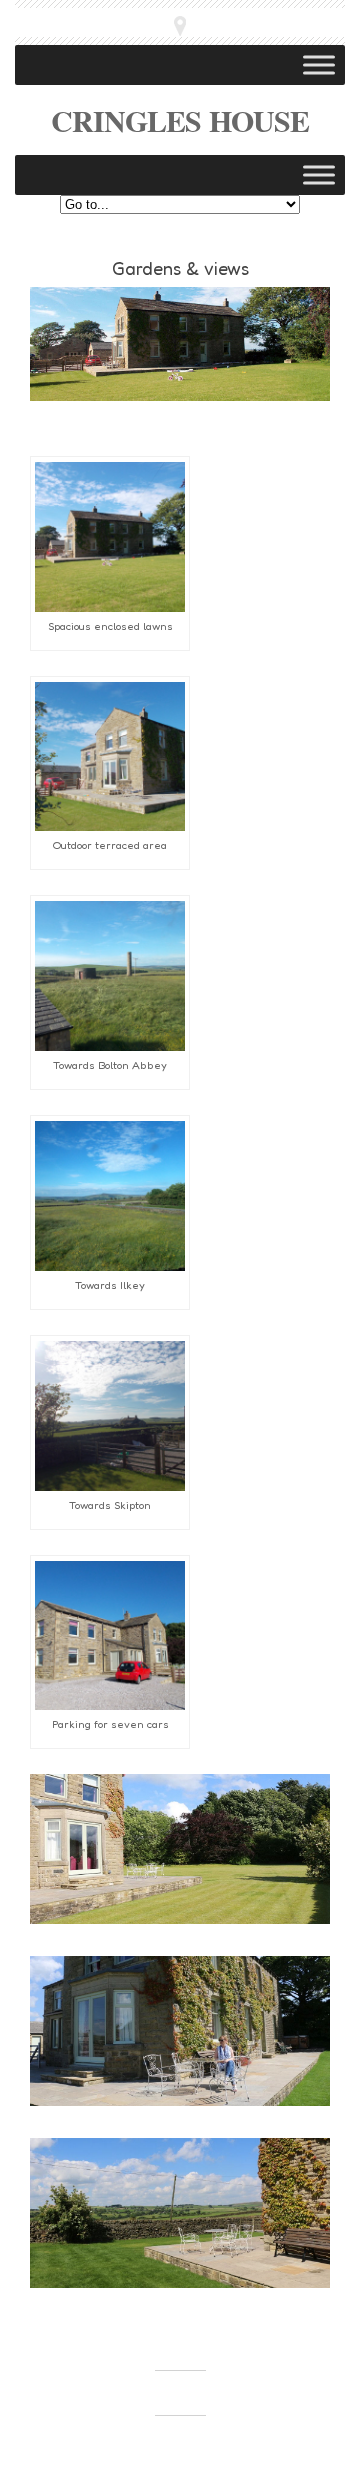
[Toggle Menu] (319, 64)
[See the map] (180, 26)
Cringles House (180, 120)
